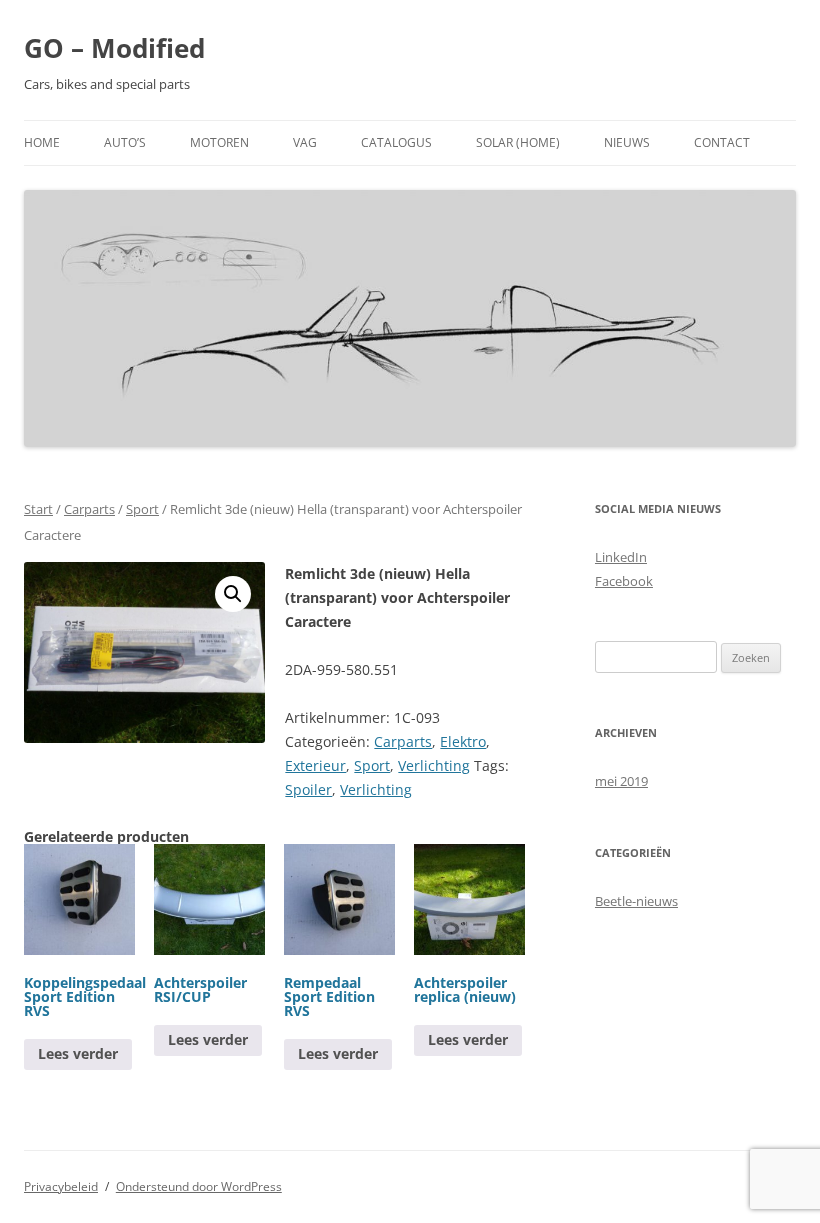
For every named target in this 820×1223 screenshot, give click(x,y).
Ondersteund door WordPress (199, 1186)
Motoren (219, 142)
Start (38, 509)
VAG (305, 142)
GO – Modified (114, 48)
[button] (233, 594)
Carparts (89, 509)
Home (42, 142)
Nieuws (627, 142)
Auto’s (125, 142)
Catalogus (396, 142)
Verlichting (434, 765)
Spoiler (308, 789)
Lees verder (78, 1053)
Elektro (463, 741)
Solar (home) (518, 142)
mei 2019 (621, 781)
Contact (722, 142)
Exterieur (315, 765)
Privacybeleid (61, 1186)
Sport (142, 509)
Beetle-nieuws (636, 901)
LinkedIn (621, 557)
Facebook (624, 581)
